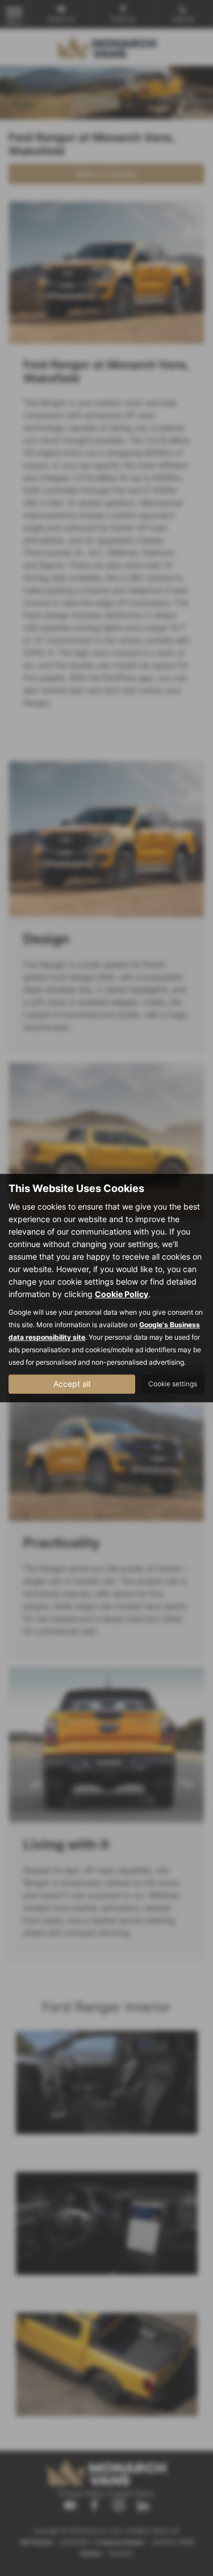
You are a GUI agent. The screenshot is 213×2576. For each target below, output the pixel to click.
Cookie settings (173, 1384)
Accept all (72, 1384)
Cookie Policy (122, 1294)
